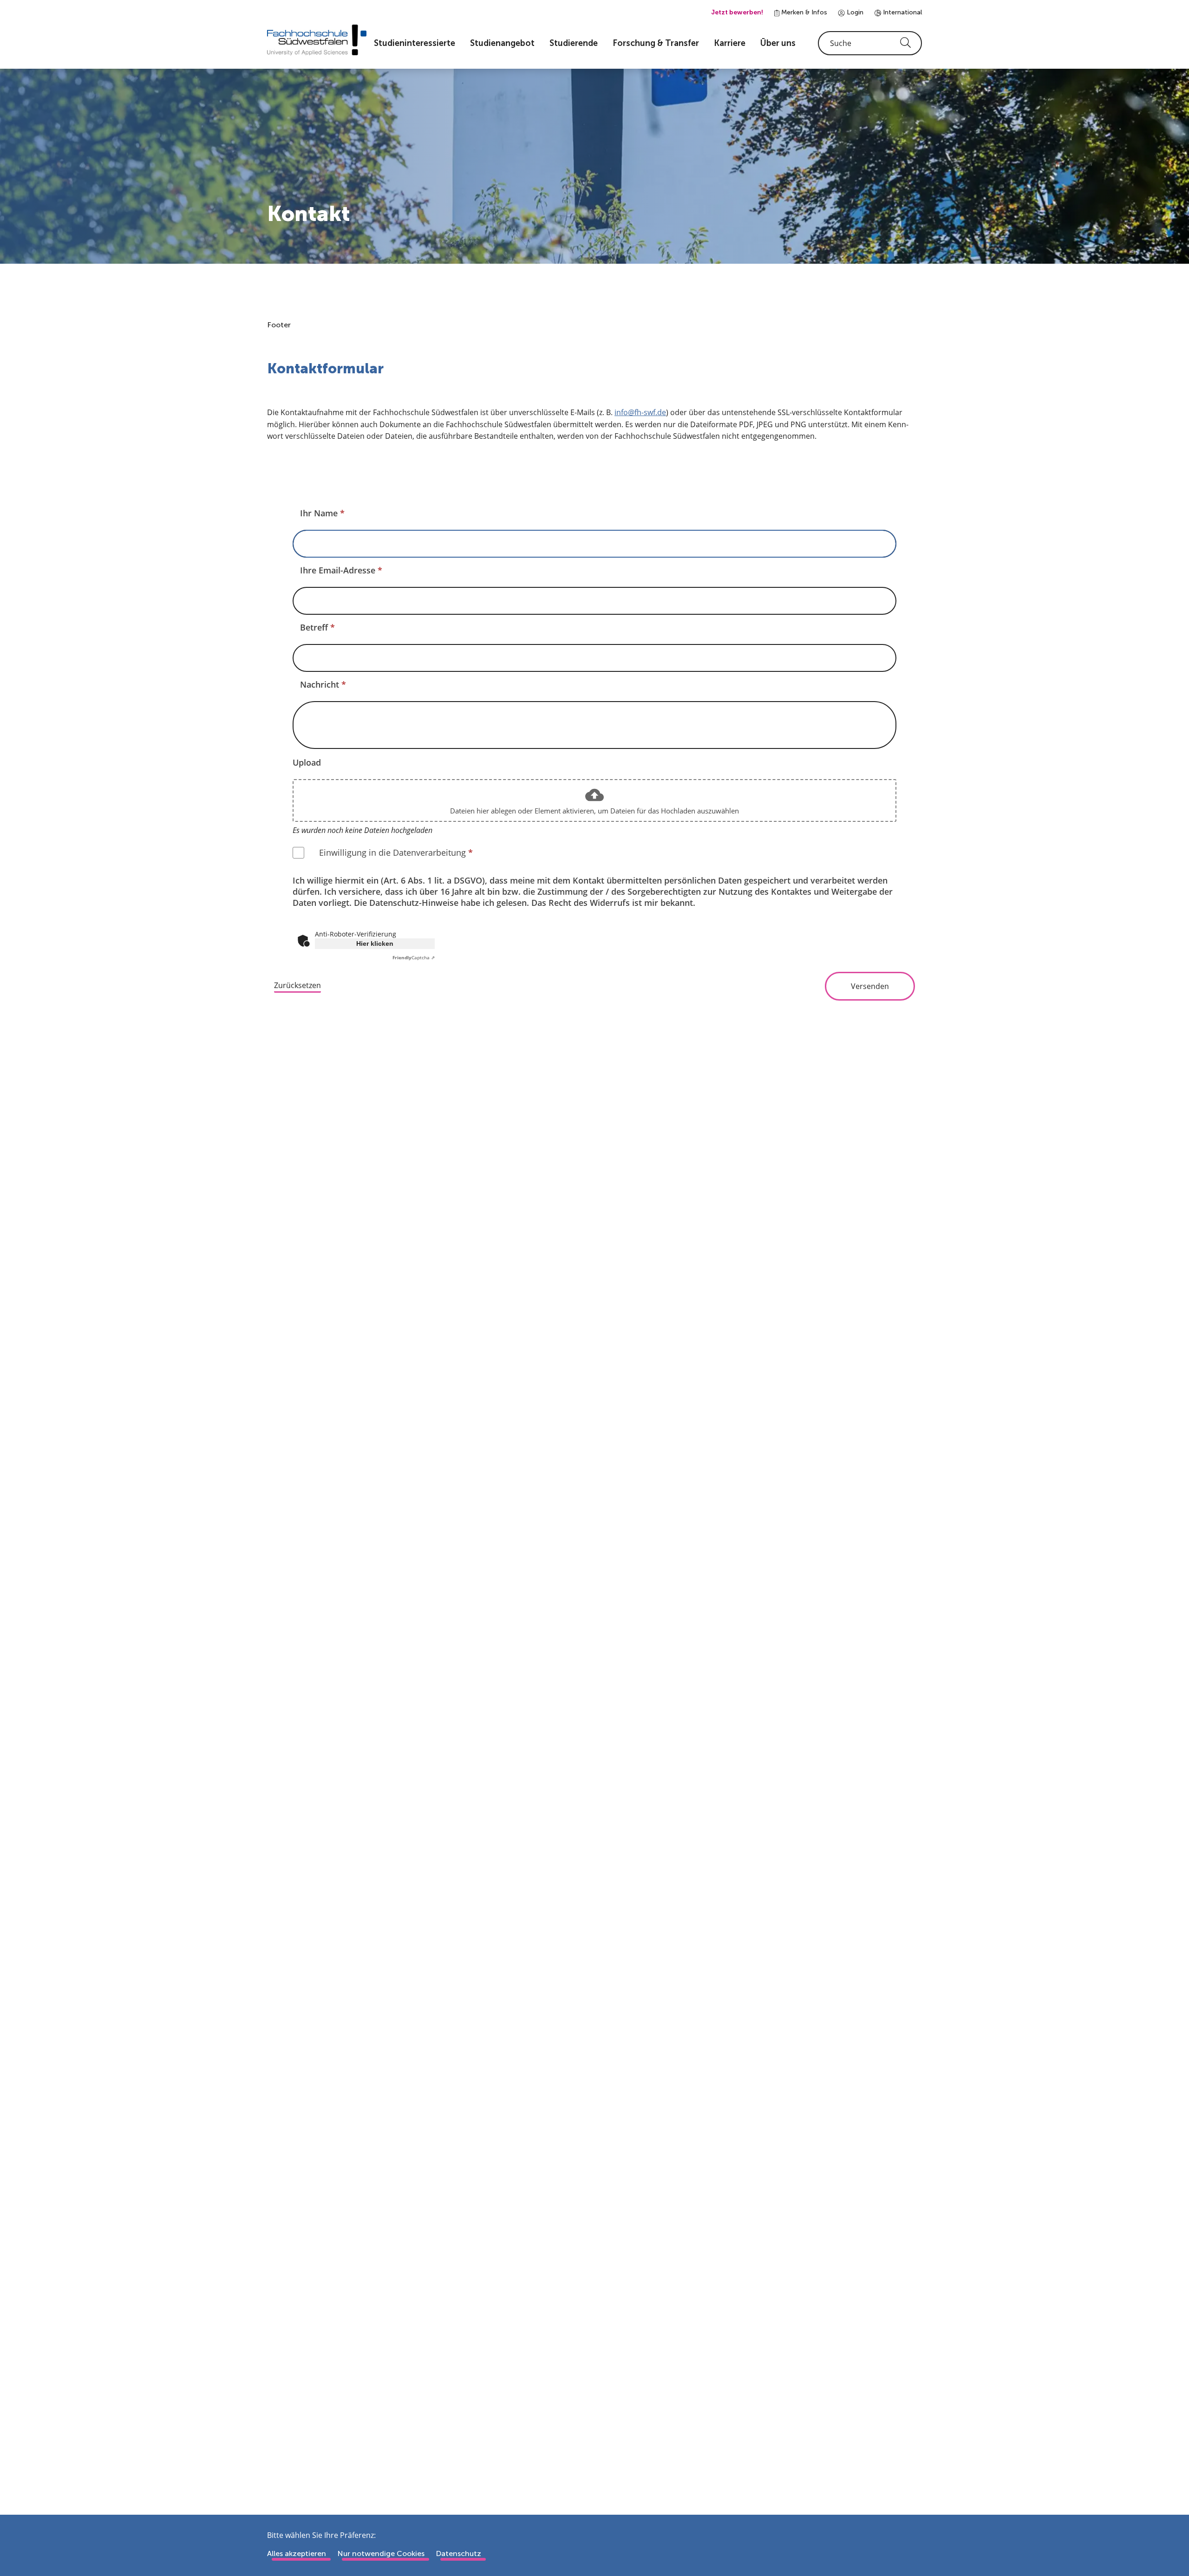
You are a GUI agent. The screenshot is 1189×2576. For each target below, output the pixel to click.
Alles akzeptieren (297, 2553)
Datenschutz (458, 2553)
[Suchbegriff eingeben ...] (870, 43)
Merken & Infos (803, 12)
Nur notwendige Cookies (381, 2553)
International (902, 12)
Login (854, 12)
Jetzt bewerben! (737, 12)
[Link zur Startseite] (317, 40)
